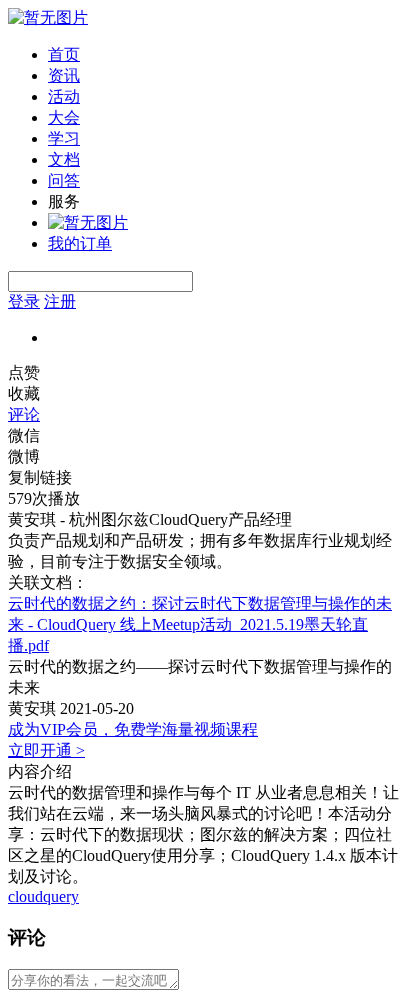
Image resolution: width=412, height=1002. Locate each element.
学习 (64, 138)
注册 (60, 301)
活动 (64, 96)
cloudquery (43, 896)
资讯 (64, 75)
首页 (64, 54)
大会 (64, 117)
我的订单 (80, 243)
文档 (64, 159)
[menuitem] (226, 55)
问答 (64, 180)
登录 (24, 301)
